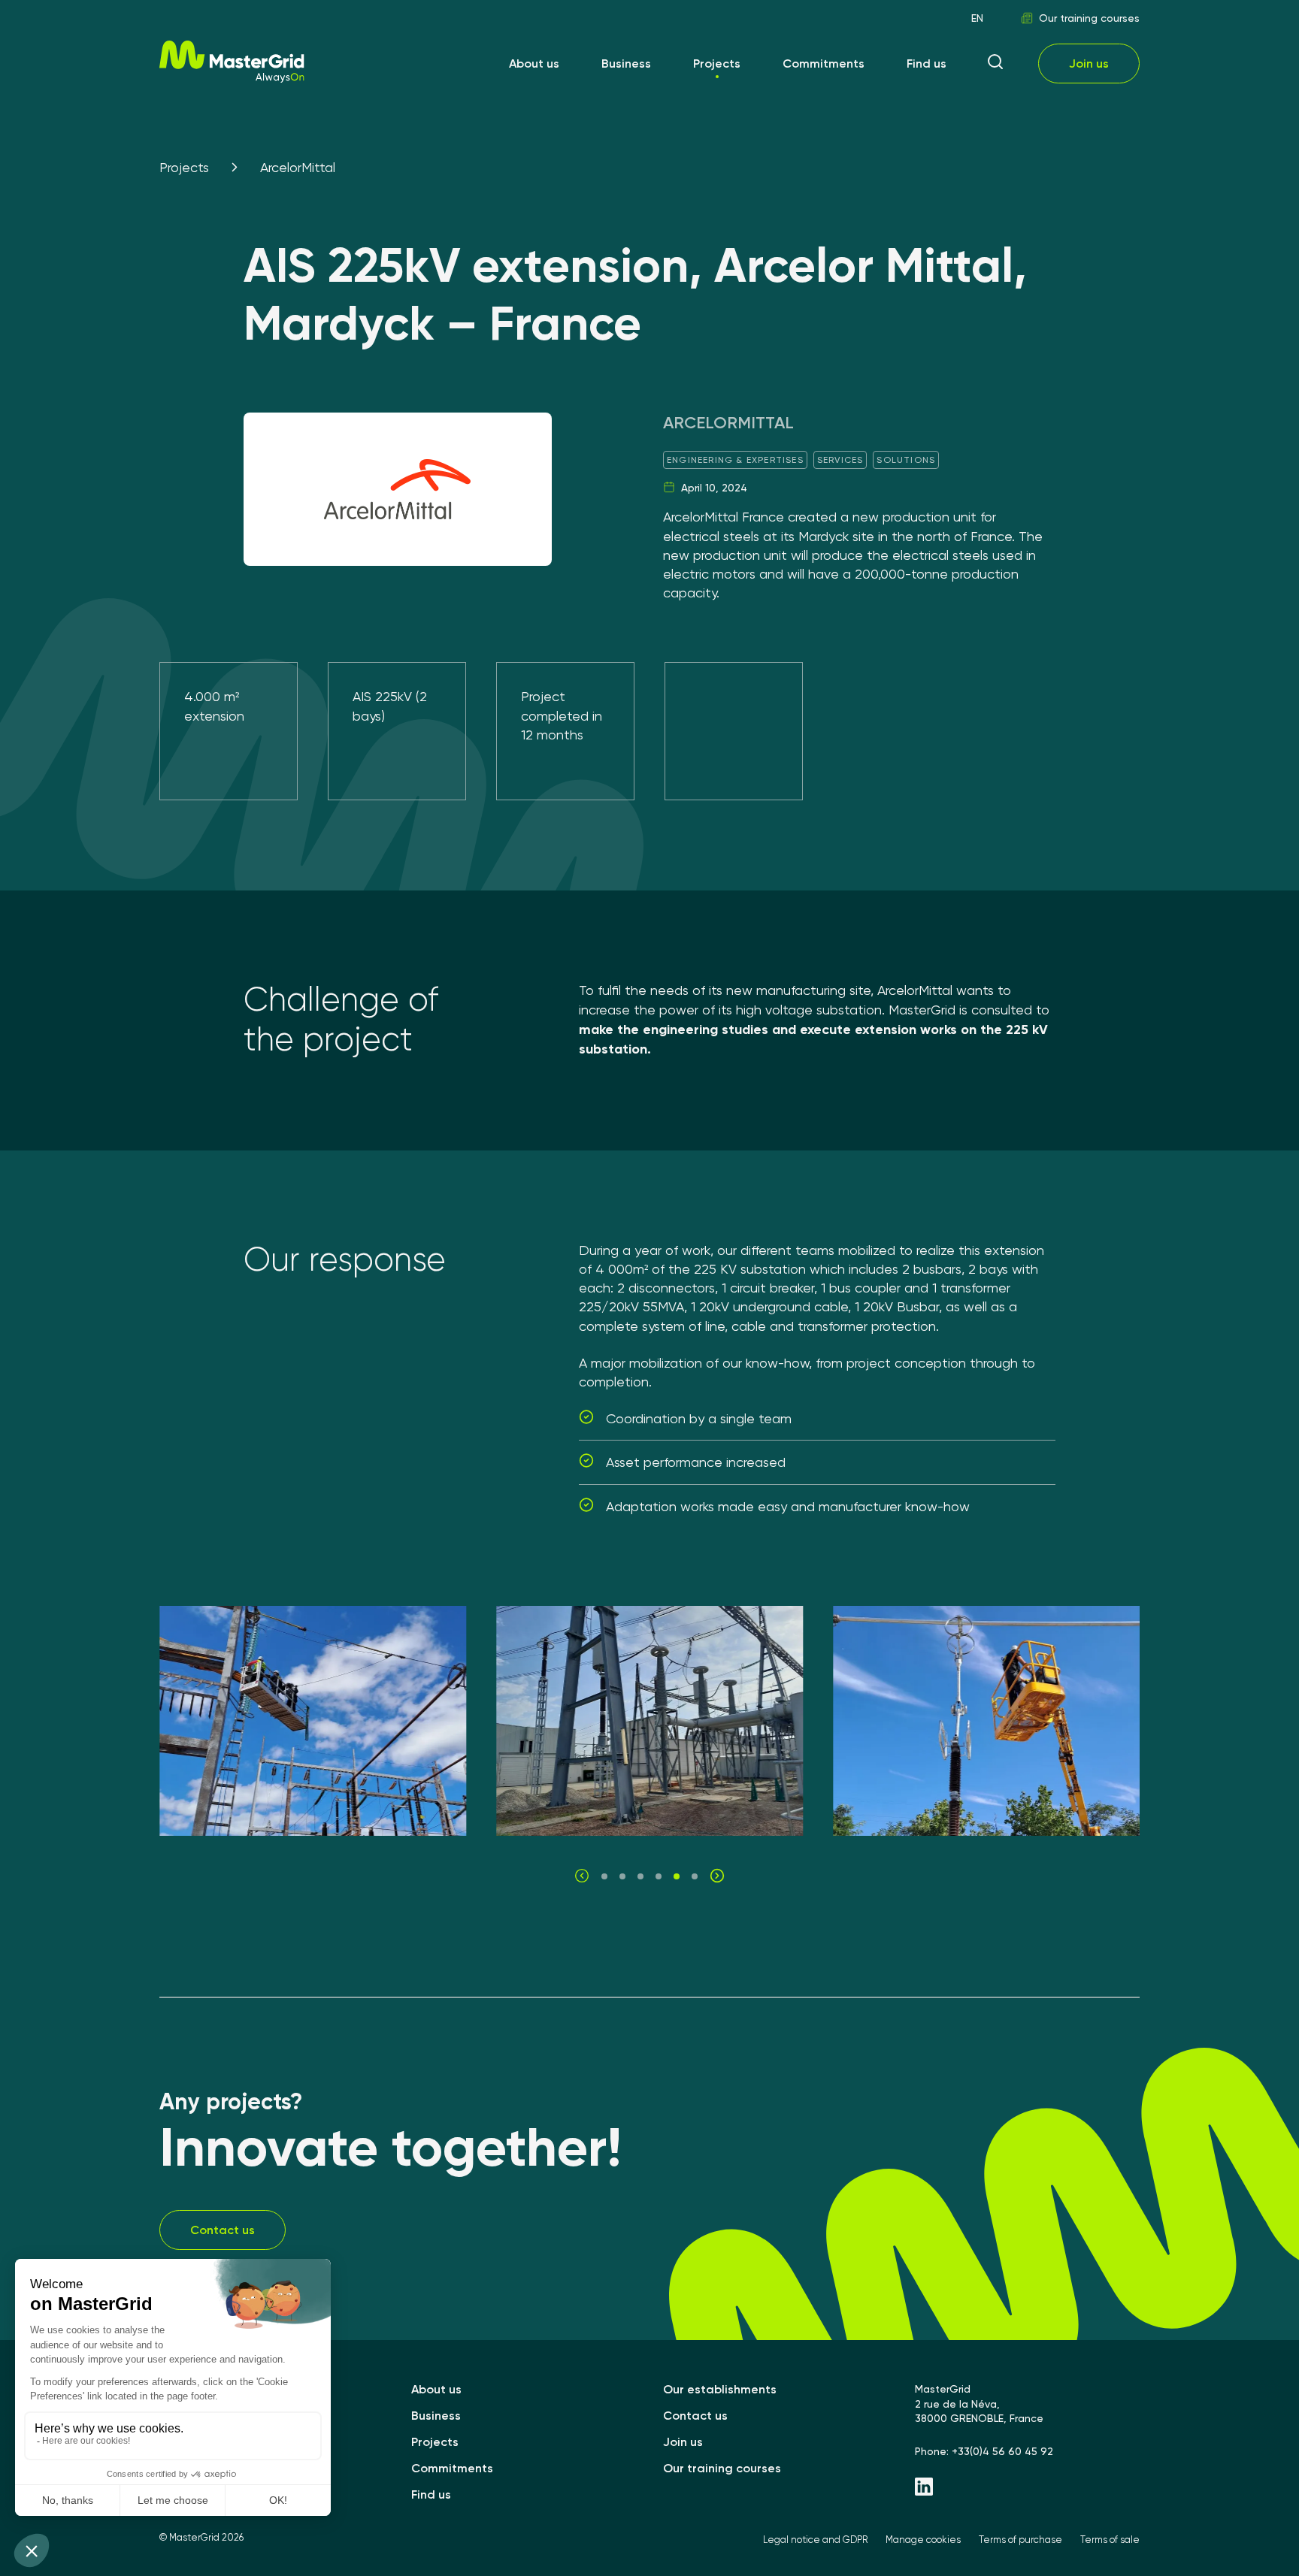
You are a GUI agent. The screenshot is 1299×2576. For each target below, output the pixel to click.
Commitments (824, 63)
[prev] (582, 1876)
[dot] (604, 1876)
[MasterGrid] (232, 79)
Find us (927, 63)
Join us (1089, 63)
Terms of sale (1110, 2540)
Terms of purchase (1020, 2540)
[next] (717, 1876)
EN (977, 18)
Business (626, 63)
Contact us (223, 2230)
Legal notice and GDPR (815, 2540)
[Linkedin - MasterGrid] (1027, 2488)
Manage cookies (923, 2540)
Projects (717, 63)
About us (534, 63)
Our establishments (720, 2389)
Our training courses (1089, 18)
